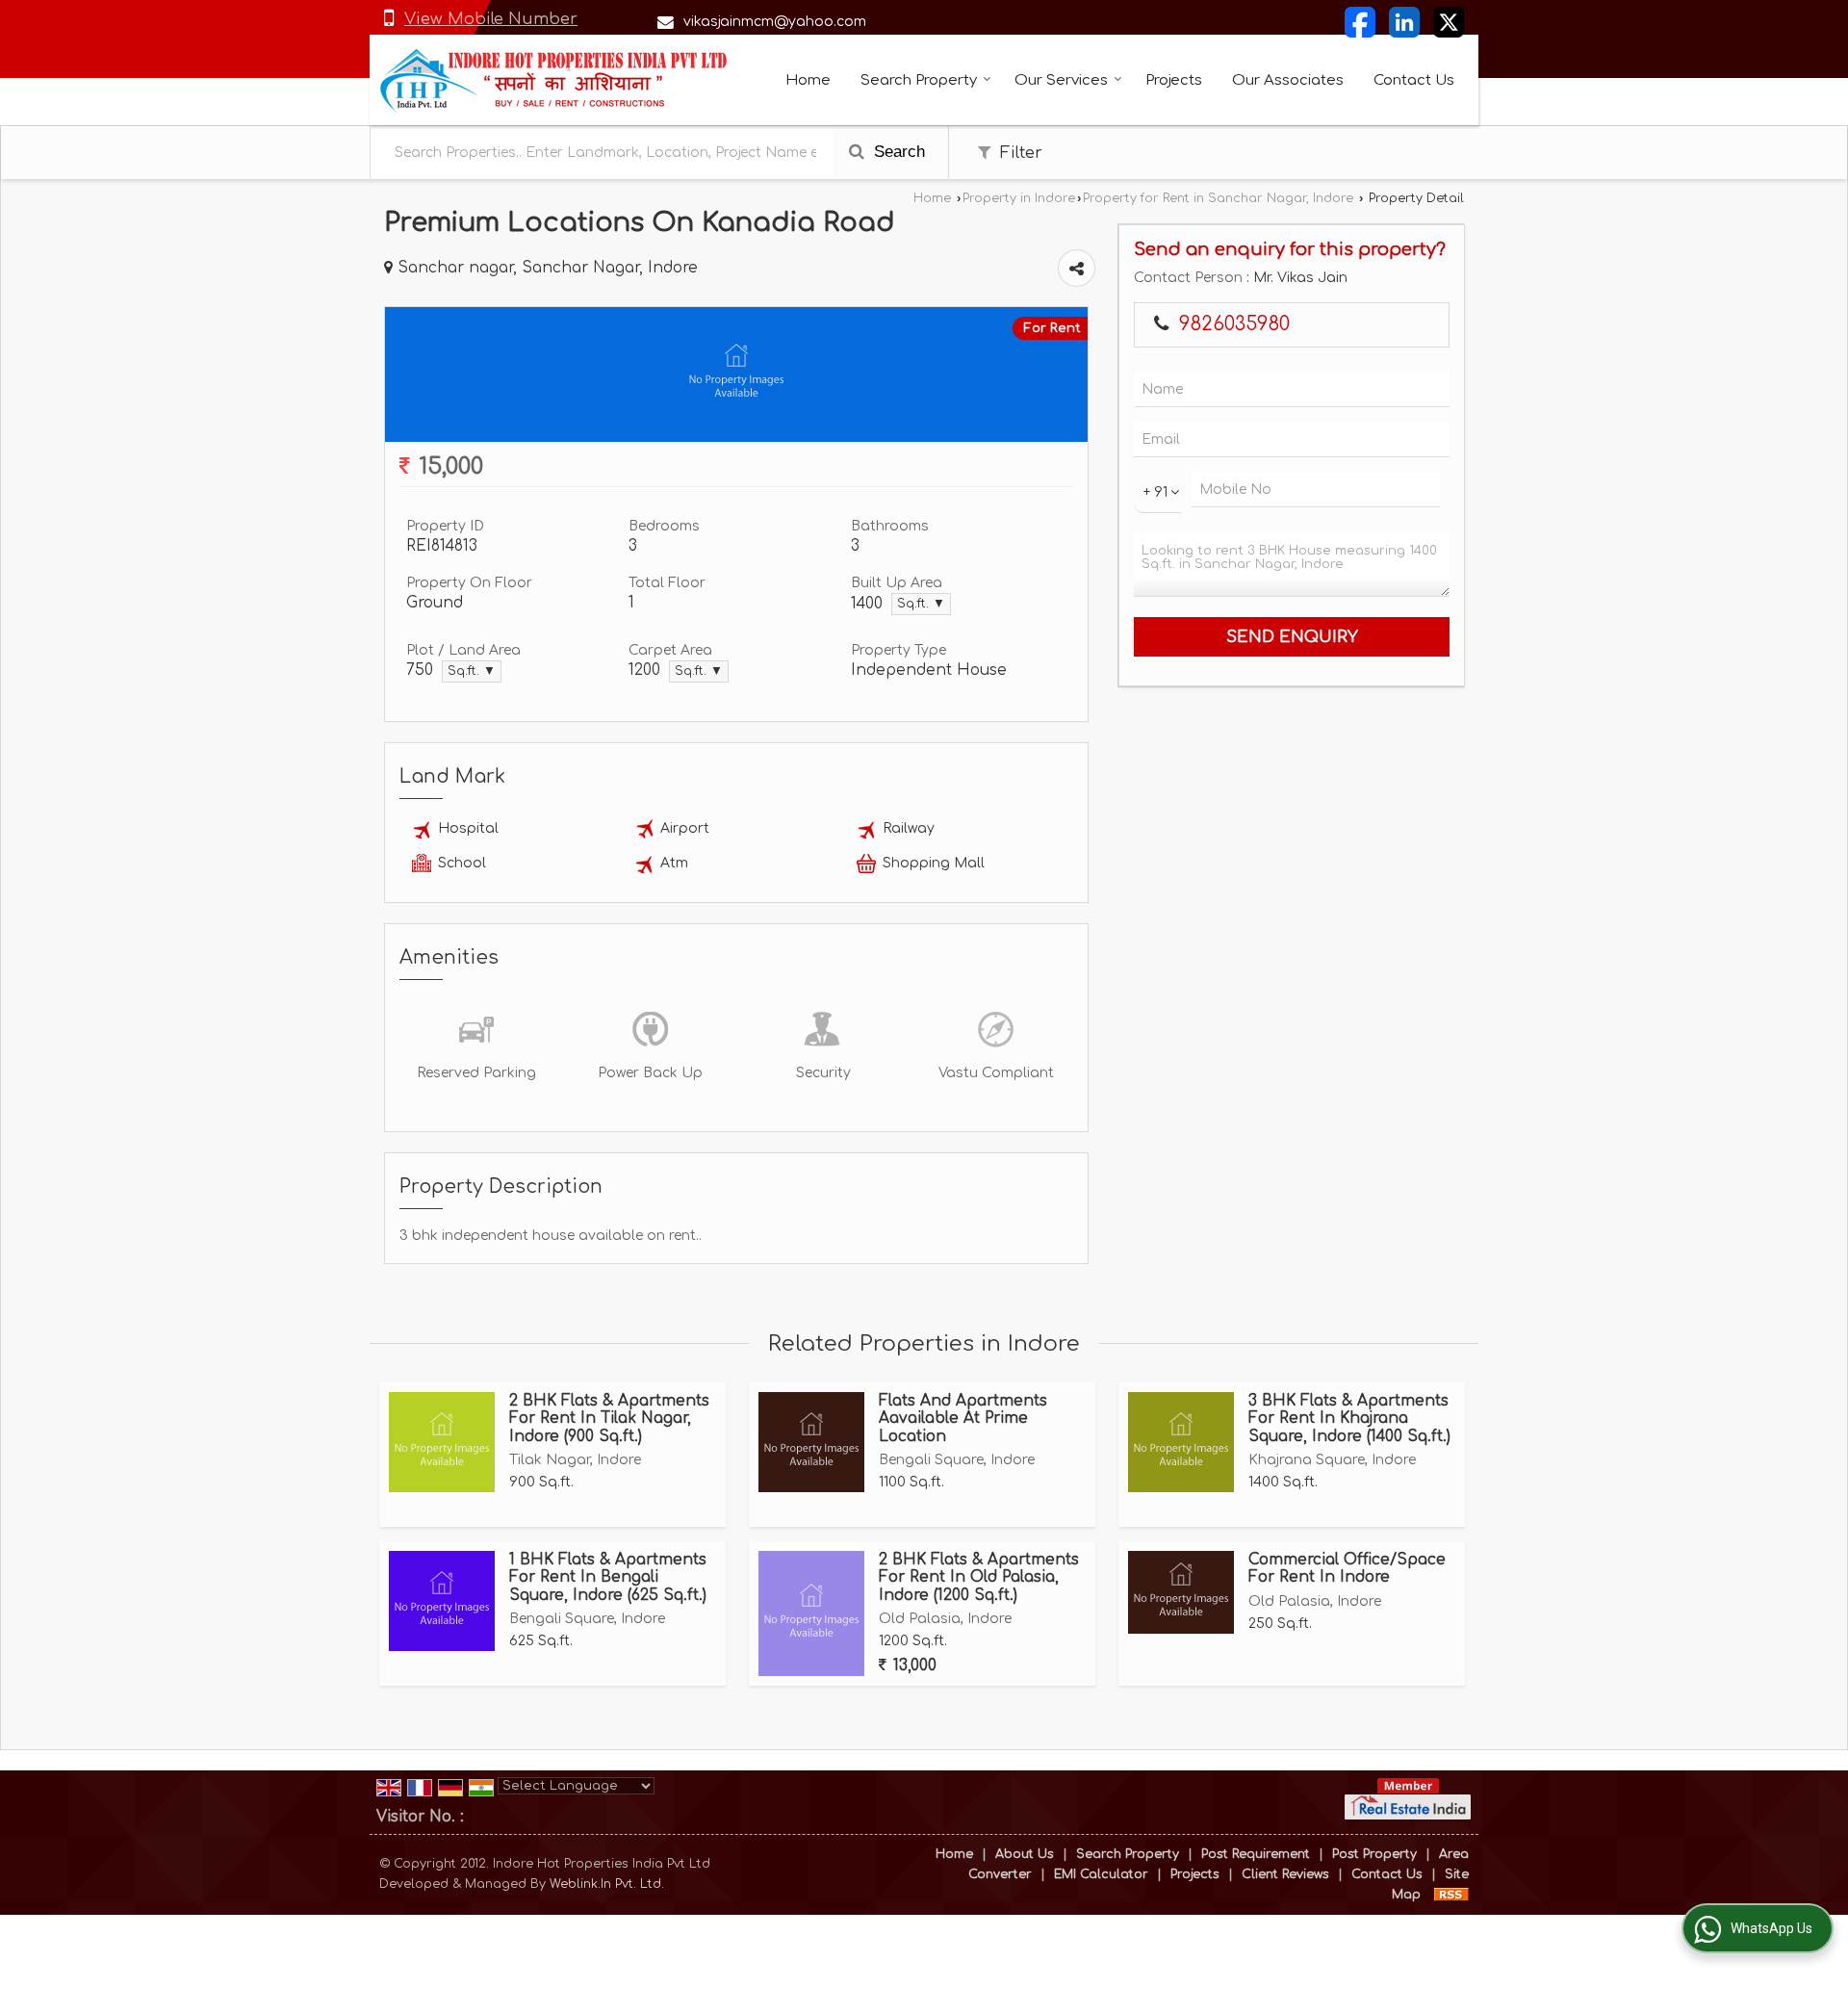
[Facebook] (1360, 22)
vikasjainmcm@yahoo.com (775, 22)
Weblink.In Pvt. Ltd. (607, 1884)
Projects (1174, 80)
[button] (491, 19)
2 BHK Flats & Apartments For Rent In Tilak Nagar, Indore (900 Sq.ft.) (609, 1419)
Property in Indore (1019, 198)
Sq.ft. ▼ (921, 604)
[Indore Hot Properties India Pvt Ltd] (554, 80)
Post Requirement (1256, 1854)
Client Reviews (1285, 1874)
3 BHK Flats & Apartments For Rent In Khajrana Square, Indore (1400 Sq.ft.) (1349, 1419)
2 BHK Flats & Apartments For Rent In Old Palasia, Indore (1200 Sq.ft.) (979, 1577)
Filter (1019, 153)
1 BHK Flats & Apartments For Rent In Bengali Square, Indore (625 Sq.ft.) (608, 1577)
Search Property (919, 80)
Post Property (1374, 1854)
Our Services (1061, 80)
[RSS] (1451, 1895)
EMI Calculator (1101, 1874)
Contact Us (1414, 80)
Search (897, 152)
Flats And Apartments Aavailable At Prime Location (963, 1419)
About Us (1025, 1854)
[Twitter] (1449, 22)
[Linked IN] (1404, 22)
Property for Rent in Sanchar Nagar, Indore (1218, 198)
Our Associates (1288, 80)
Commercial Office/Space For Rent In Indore (1347, 1568)
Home (808, 80)
